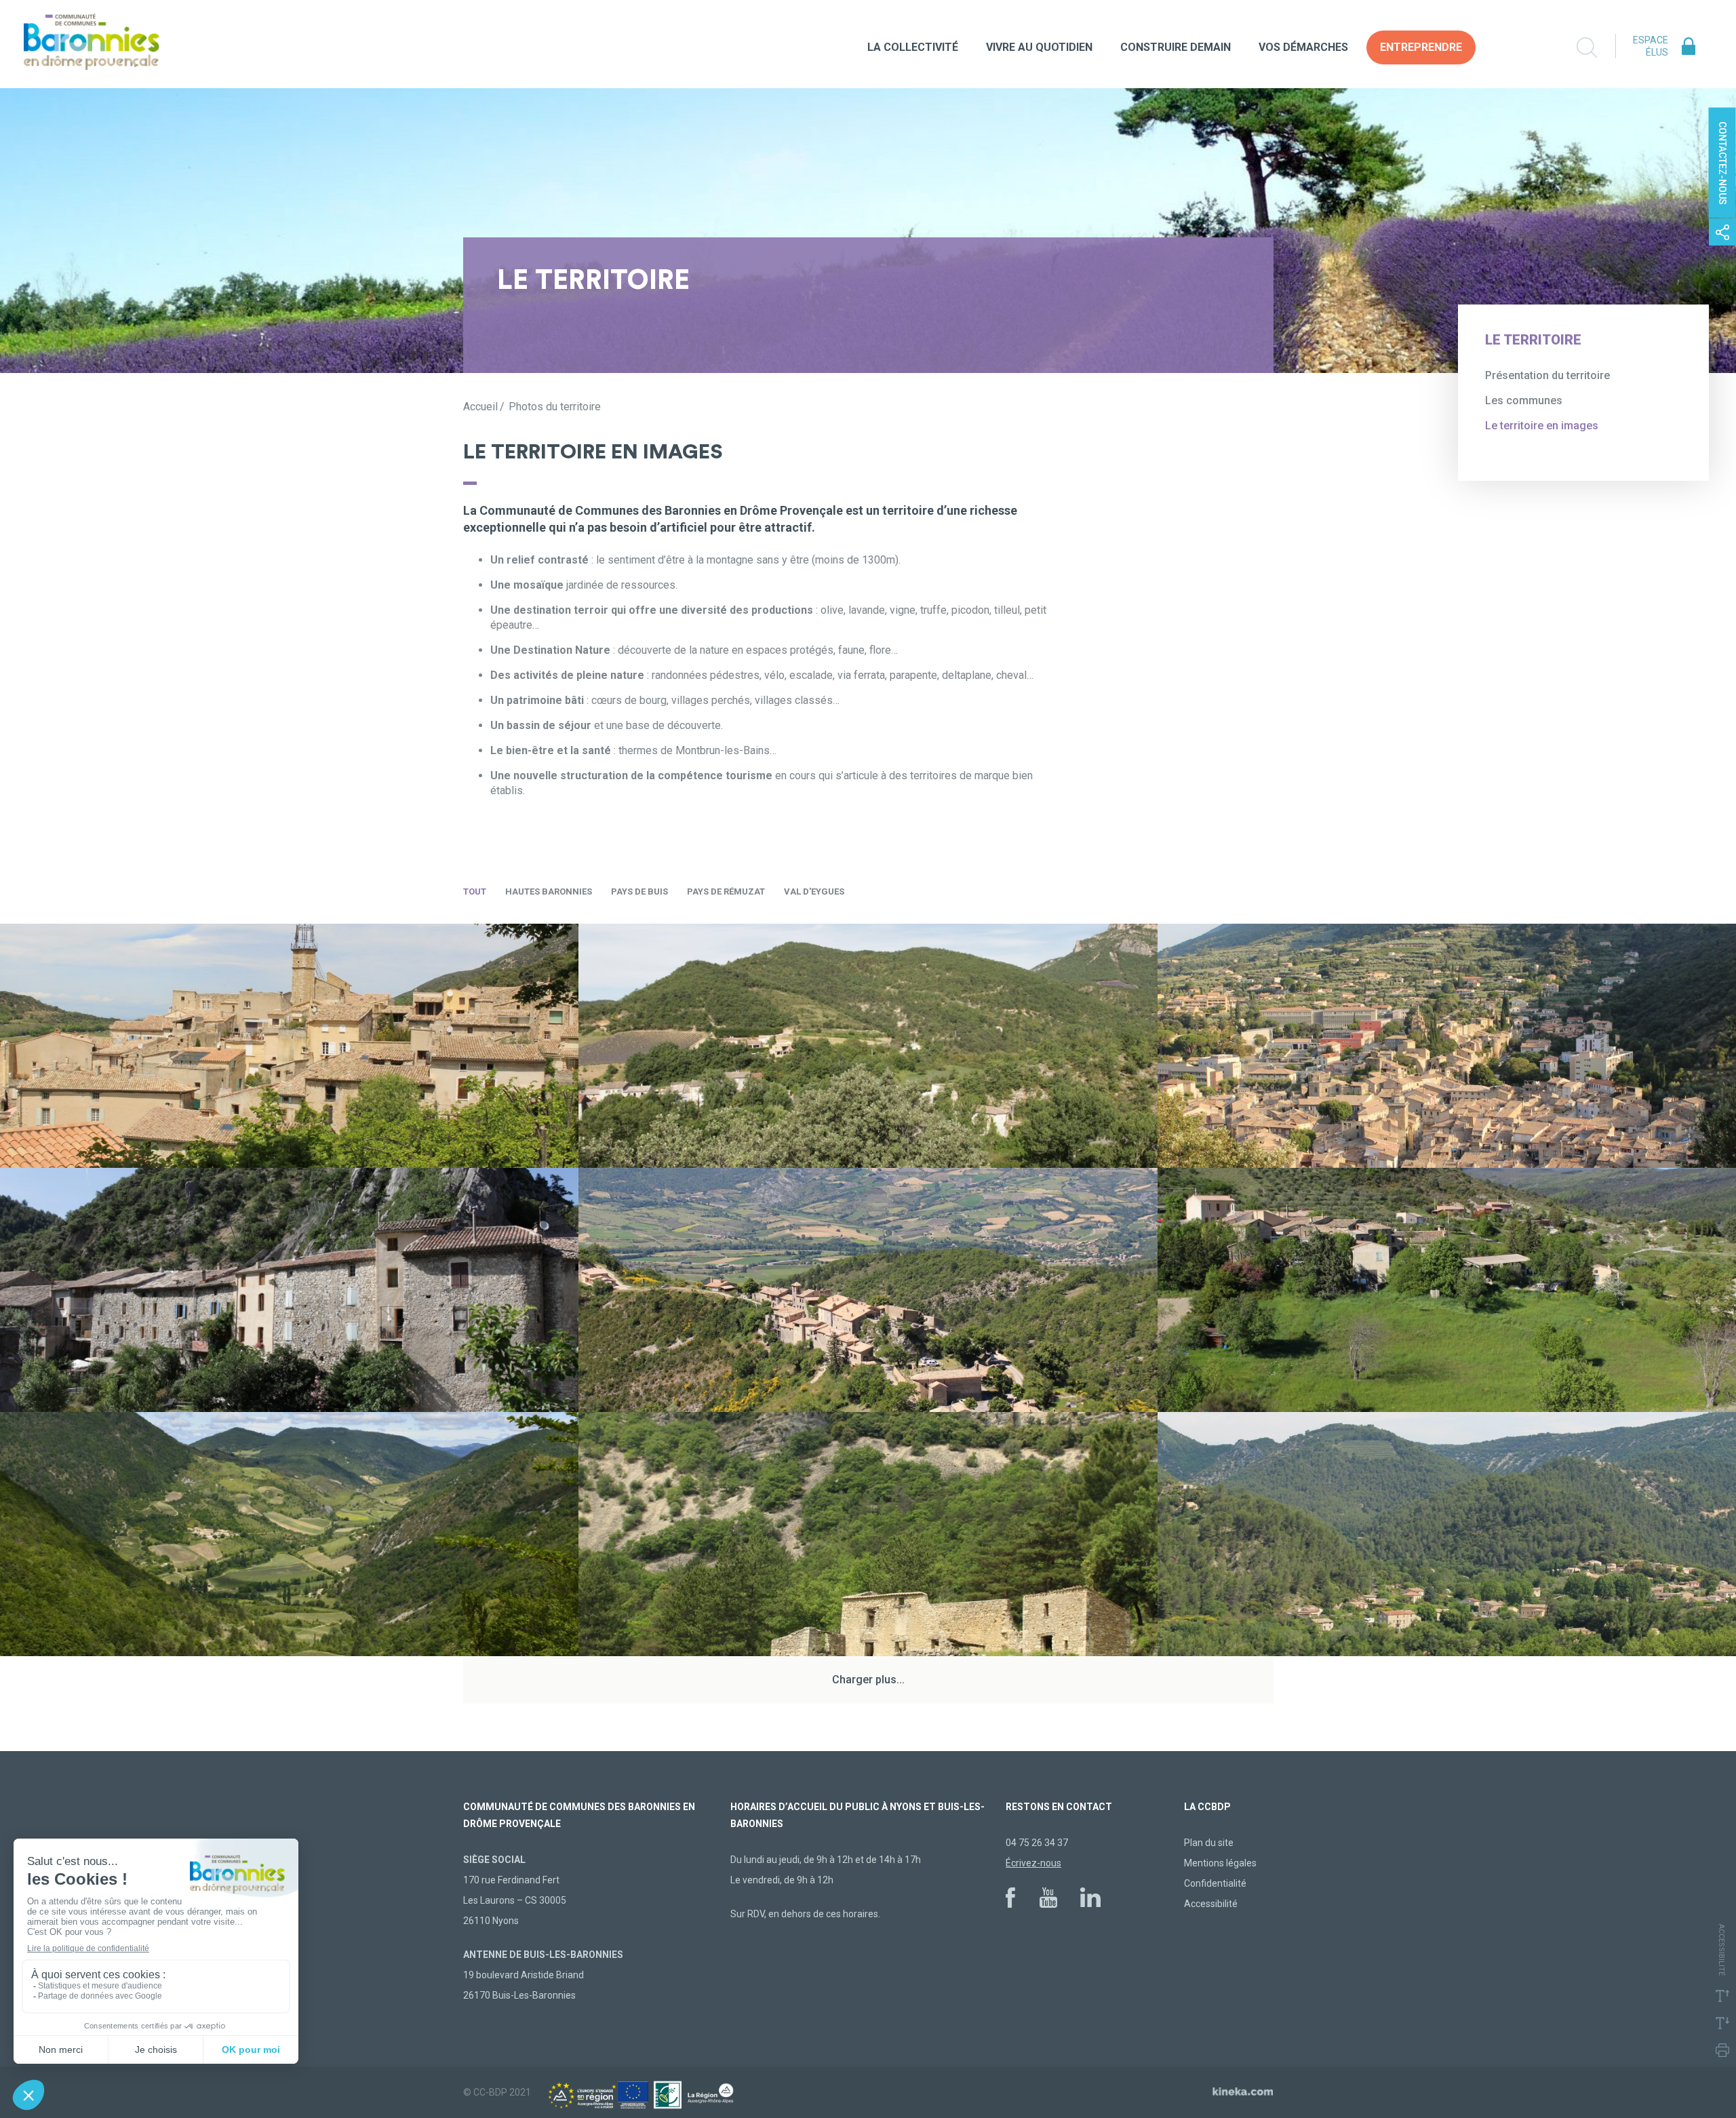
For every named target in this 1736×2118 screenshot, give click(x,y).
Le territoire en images (1542, 426)
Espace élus (1651, 46)
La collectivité (913, 47)
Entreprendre (1421, 47)
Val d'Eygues (814, 891)
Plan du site (1209, 1843)
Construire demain (1176, 47)
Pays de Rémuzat (726, 891)
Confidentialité (1215, 1883)
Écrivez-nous (1033, 1863)
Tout (475, 891)
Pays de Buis (639, 891)
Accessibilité (1211, 1904)
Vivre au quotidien (1039, 47)
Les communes (1524, 400)
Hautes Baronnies (549, 891)
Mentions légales (1220, 1863)
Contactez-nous (1722, 163)
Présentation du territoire (1547, 375)
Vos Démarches (1303, 47)
